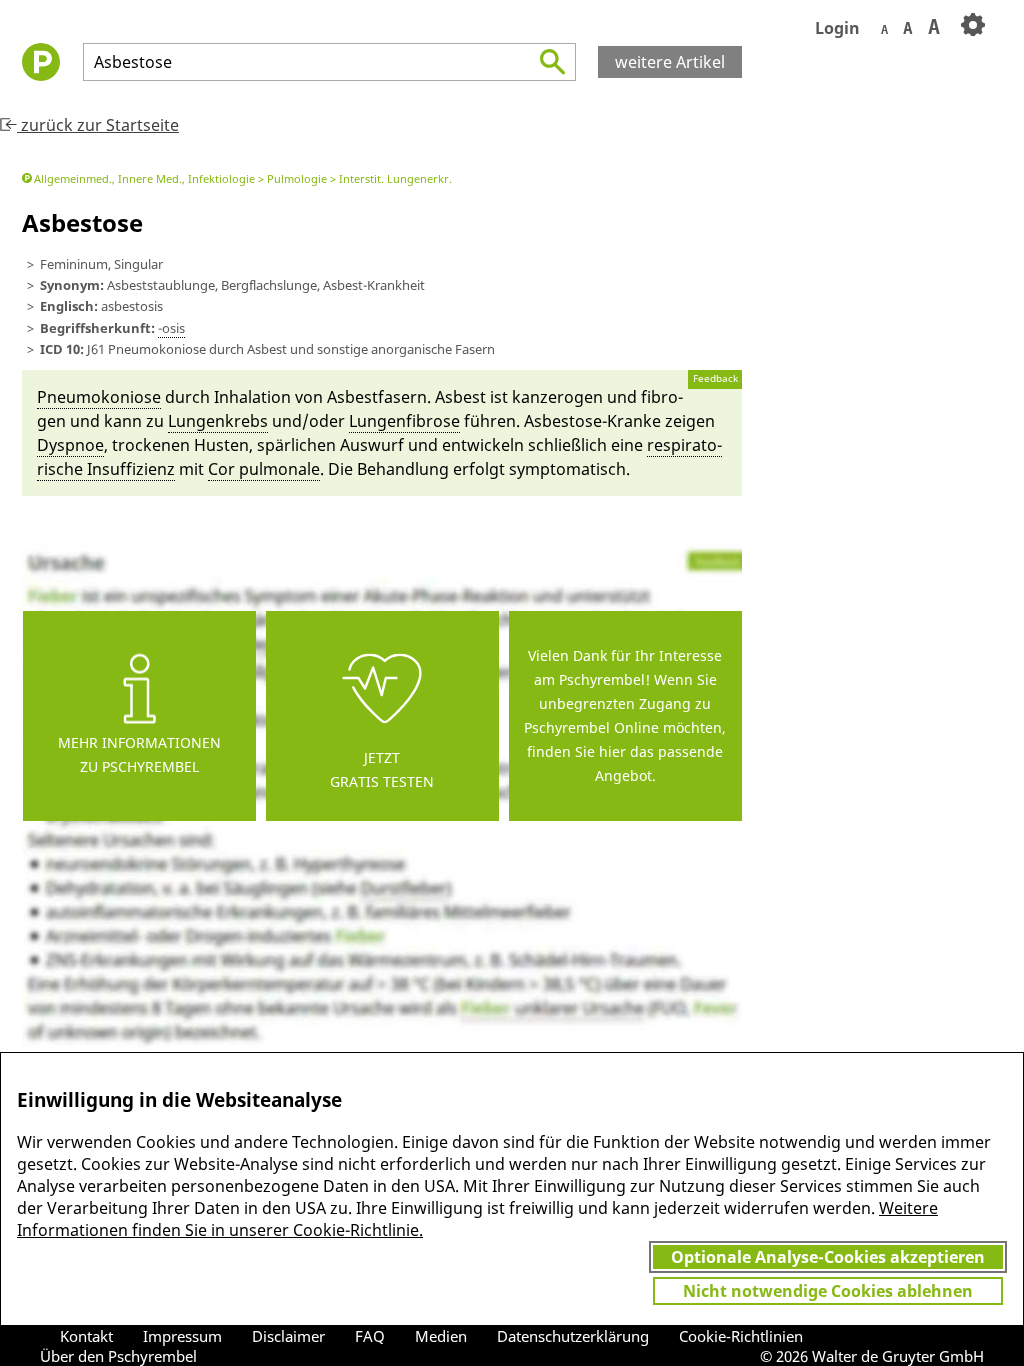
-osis (171, 328)
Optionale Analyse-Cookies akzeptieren (828, 1257)
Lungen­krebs (218, 421)
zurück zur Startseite (98, 125)
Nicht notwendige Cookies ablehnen (828, 1291)
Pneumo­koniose (99, 397)
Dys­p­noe (70, 445)
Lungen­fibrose (404, 421)
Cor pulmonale (264, 469)
